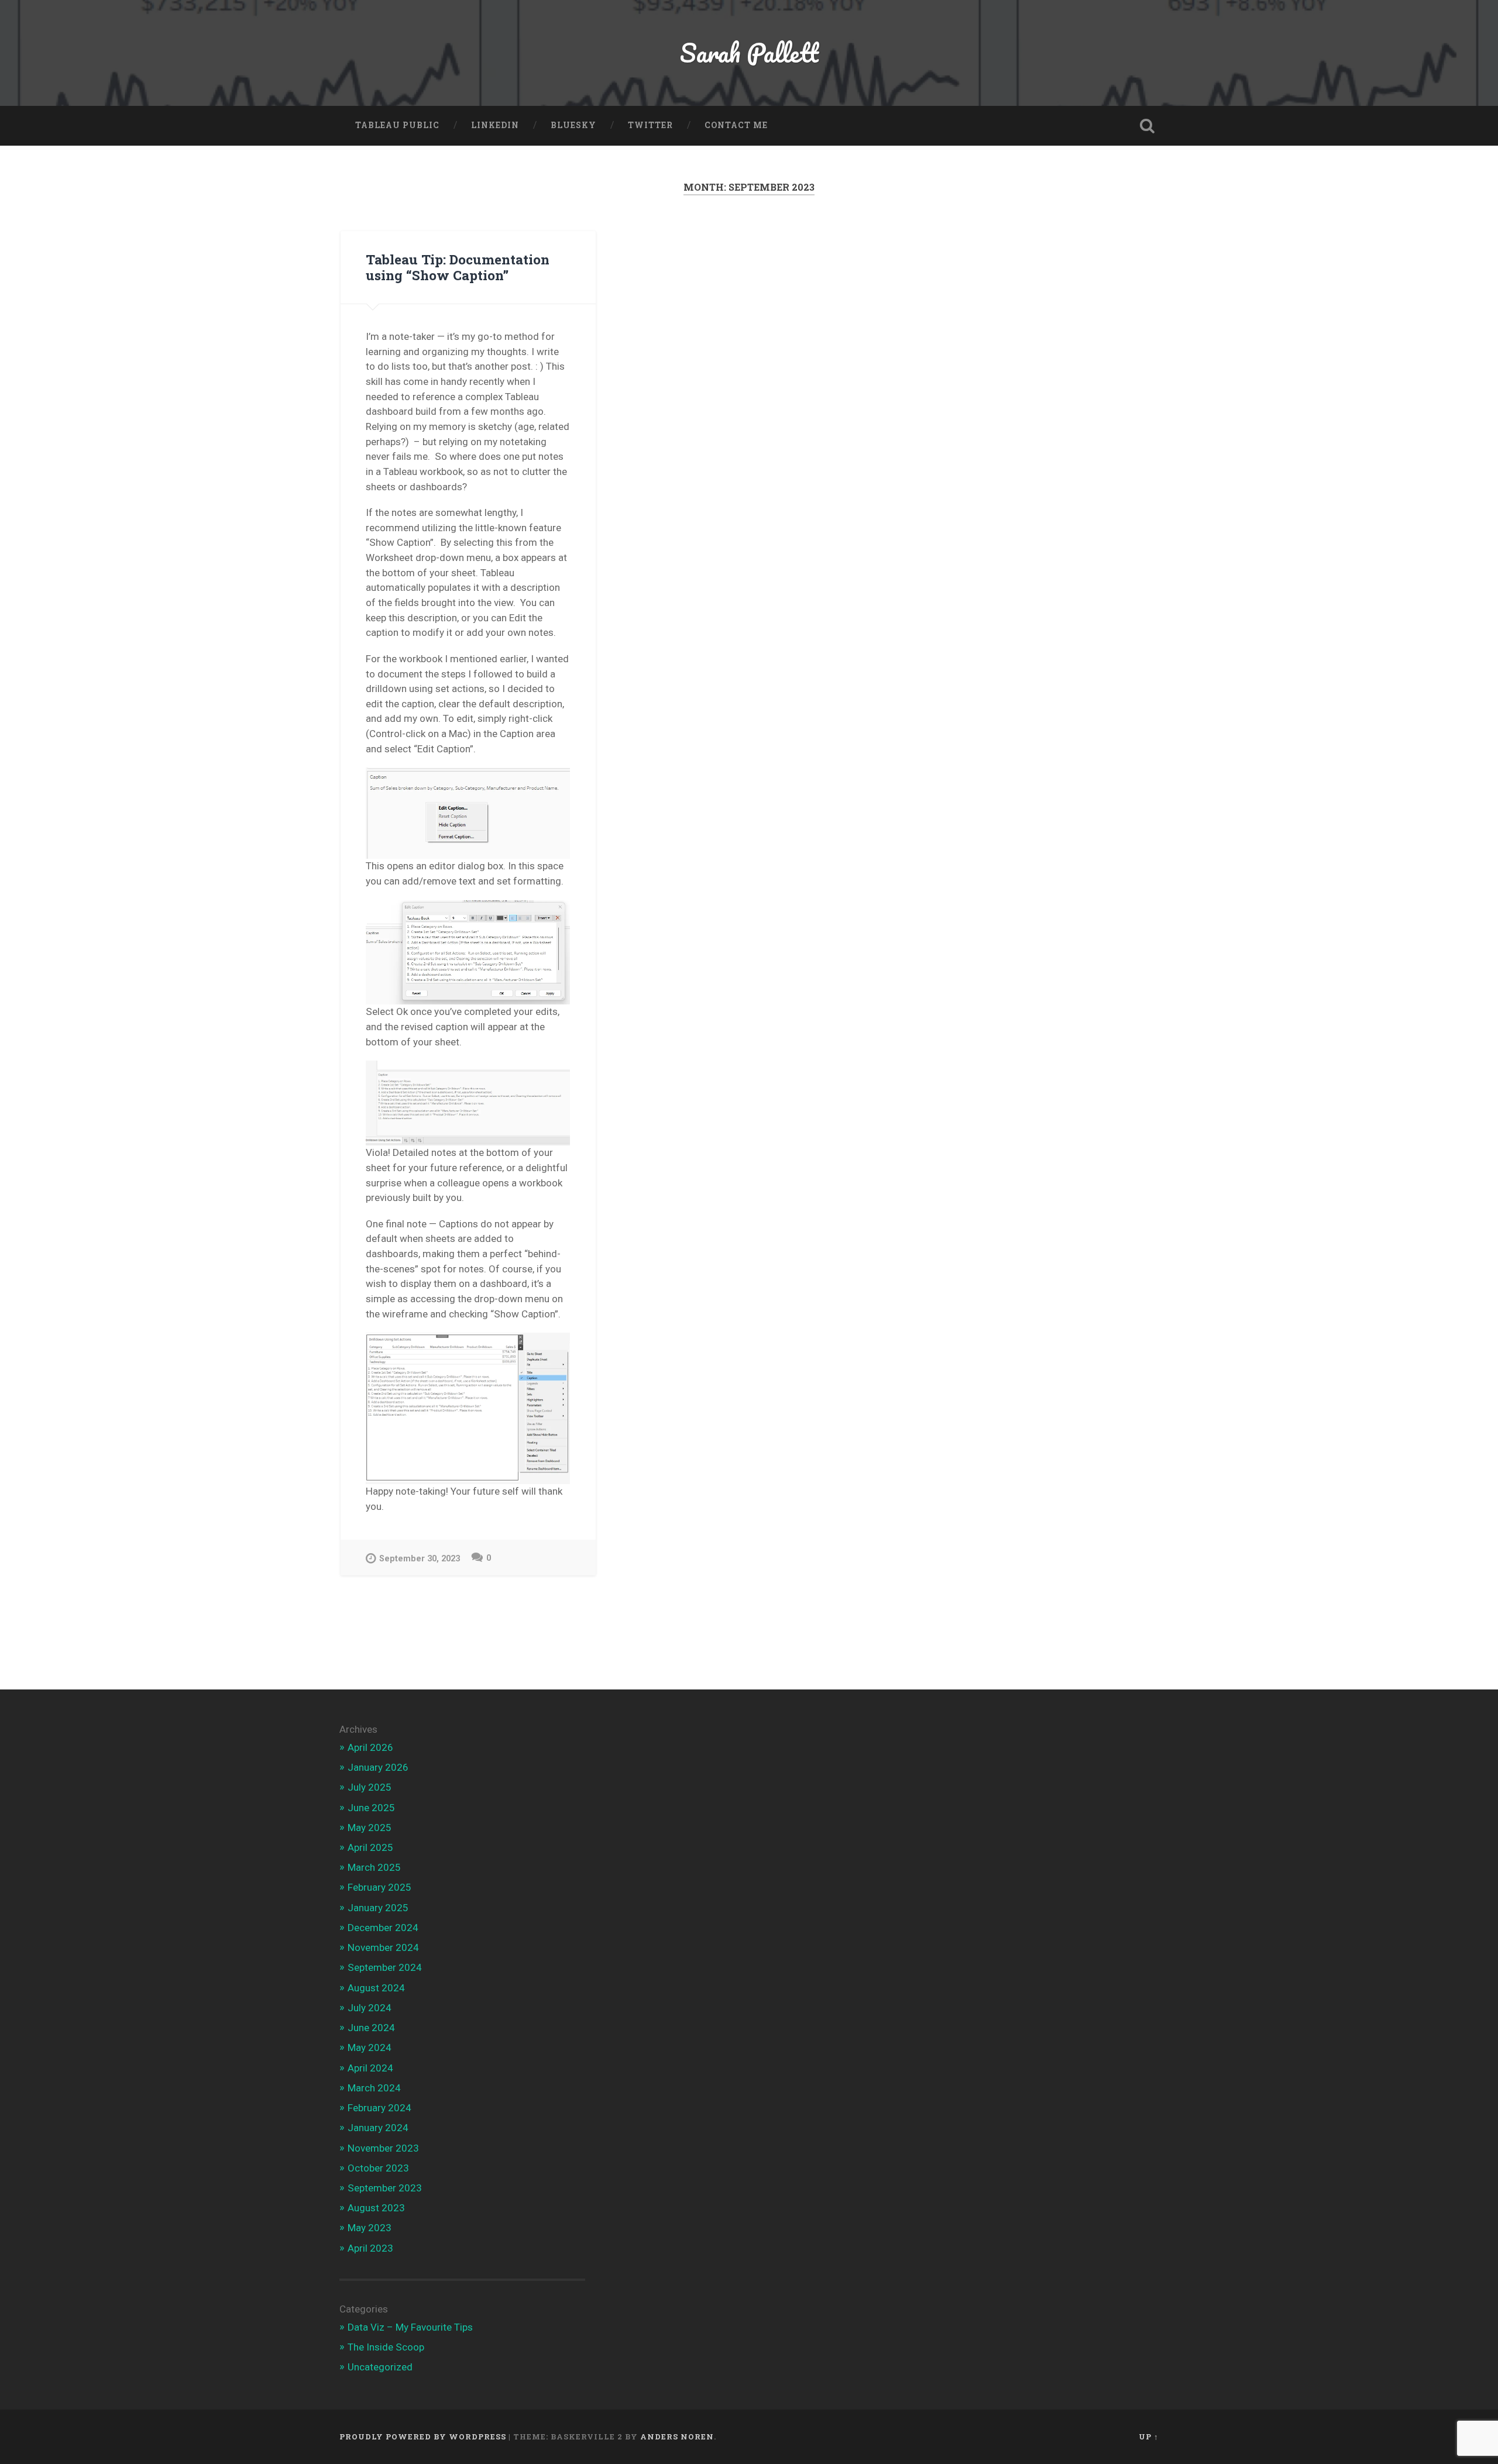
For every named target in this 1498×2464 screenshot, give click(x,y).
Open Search (1147, 126)
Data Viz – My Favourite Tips (410, 2327)
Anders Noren (677, 2437)
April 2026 (370, 1747)
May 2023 (370, 2228)
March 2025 (374, 1867)
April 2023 (370, 2248)
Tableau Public (397, 125)
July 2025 (370, 1787)
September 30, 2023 (420, 1559)
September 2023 (385, 2188)
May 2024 (370, 2047)
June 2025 (371, 1808)
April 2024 (370, 2068)
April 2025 (370, 1847)
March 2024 (374, 2088)
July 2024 (370, 2008)
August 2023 (376, 2208)
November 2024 (383, 1947)
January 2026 (378, 1767)
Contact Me (736, 125)
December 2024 (383, 1928)
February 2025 (379, 1887)
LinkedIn (495, 125)
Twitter (650, 125)
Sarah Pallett (749, 52)
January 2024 (378, 2128)
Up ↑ (1149, 2437)
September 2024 (385, 1967)
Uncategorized (380, 2367)
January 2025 (378, 1908)
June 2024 (371, 2028)
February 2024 (379, 2108)
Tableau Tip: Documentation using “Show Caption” (458, 267)
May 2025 (370, 1828)
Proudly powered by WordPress (423, 2437)
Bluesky (573, 125)
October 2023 (378, 2168)
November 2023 (383, 2148)
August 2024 (376, 1988)
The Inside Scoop (386, 2347)
